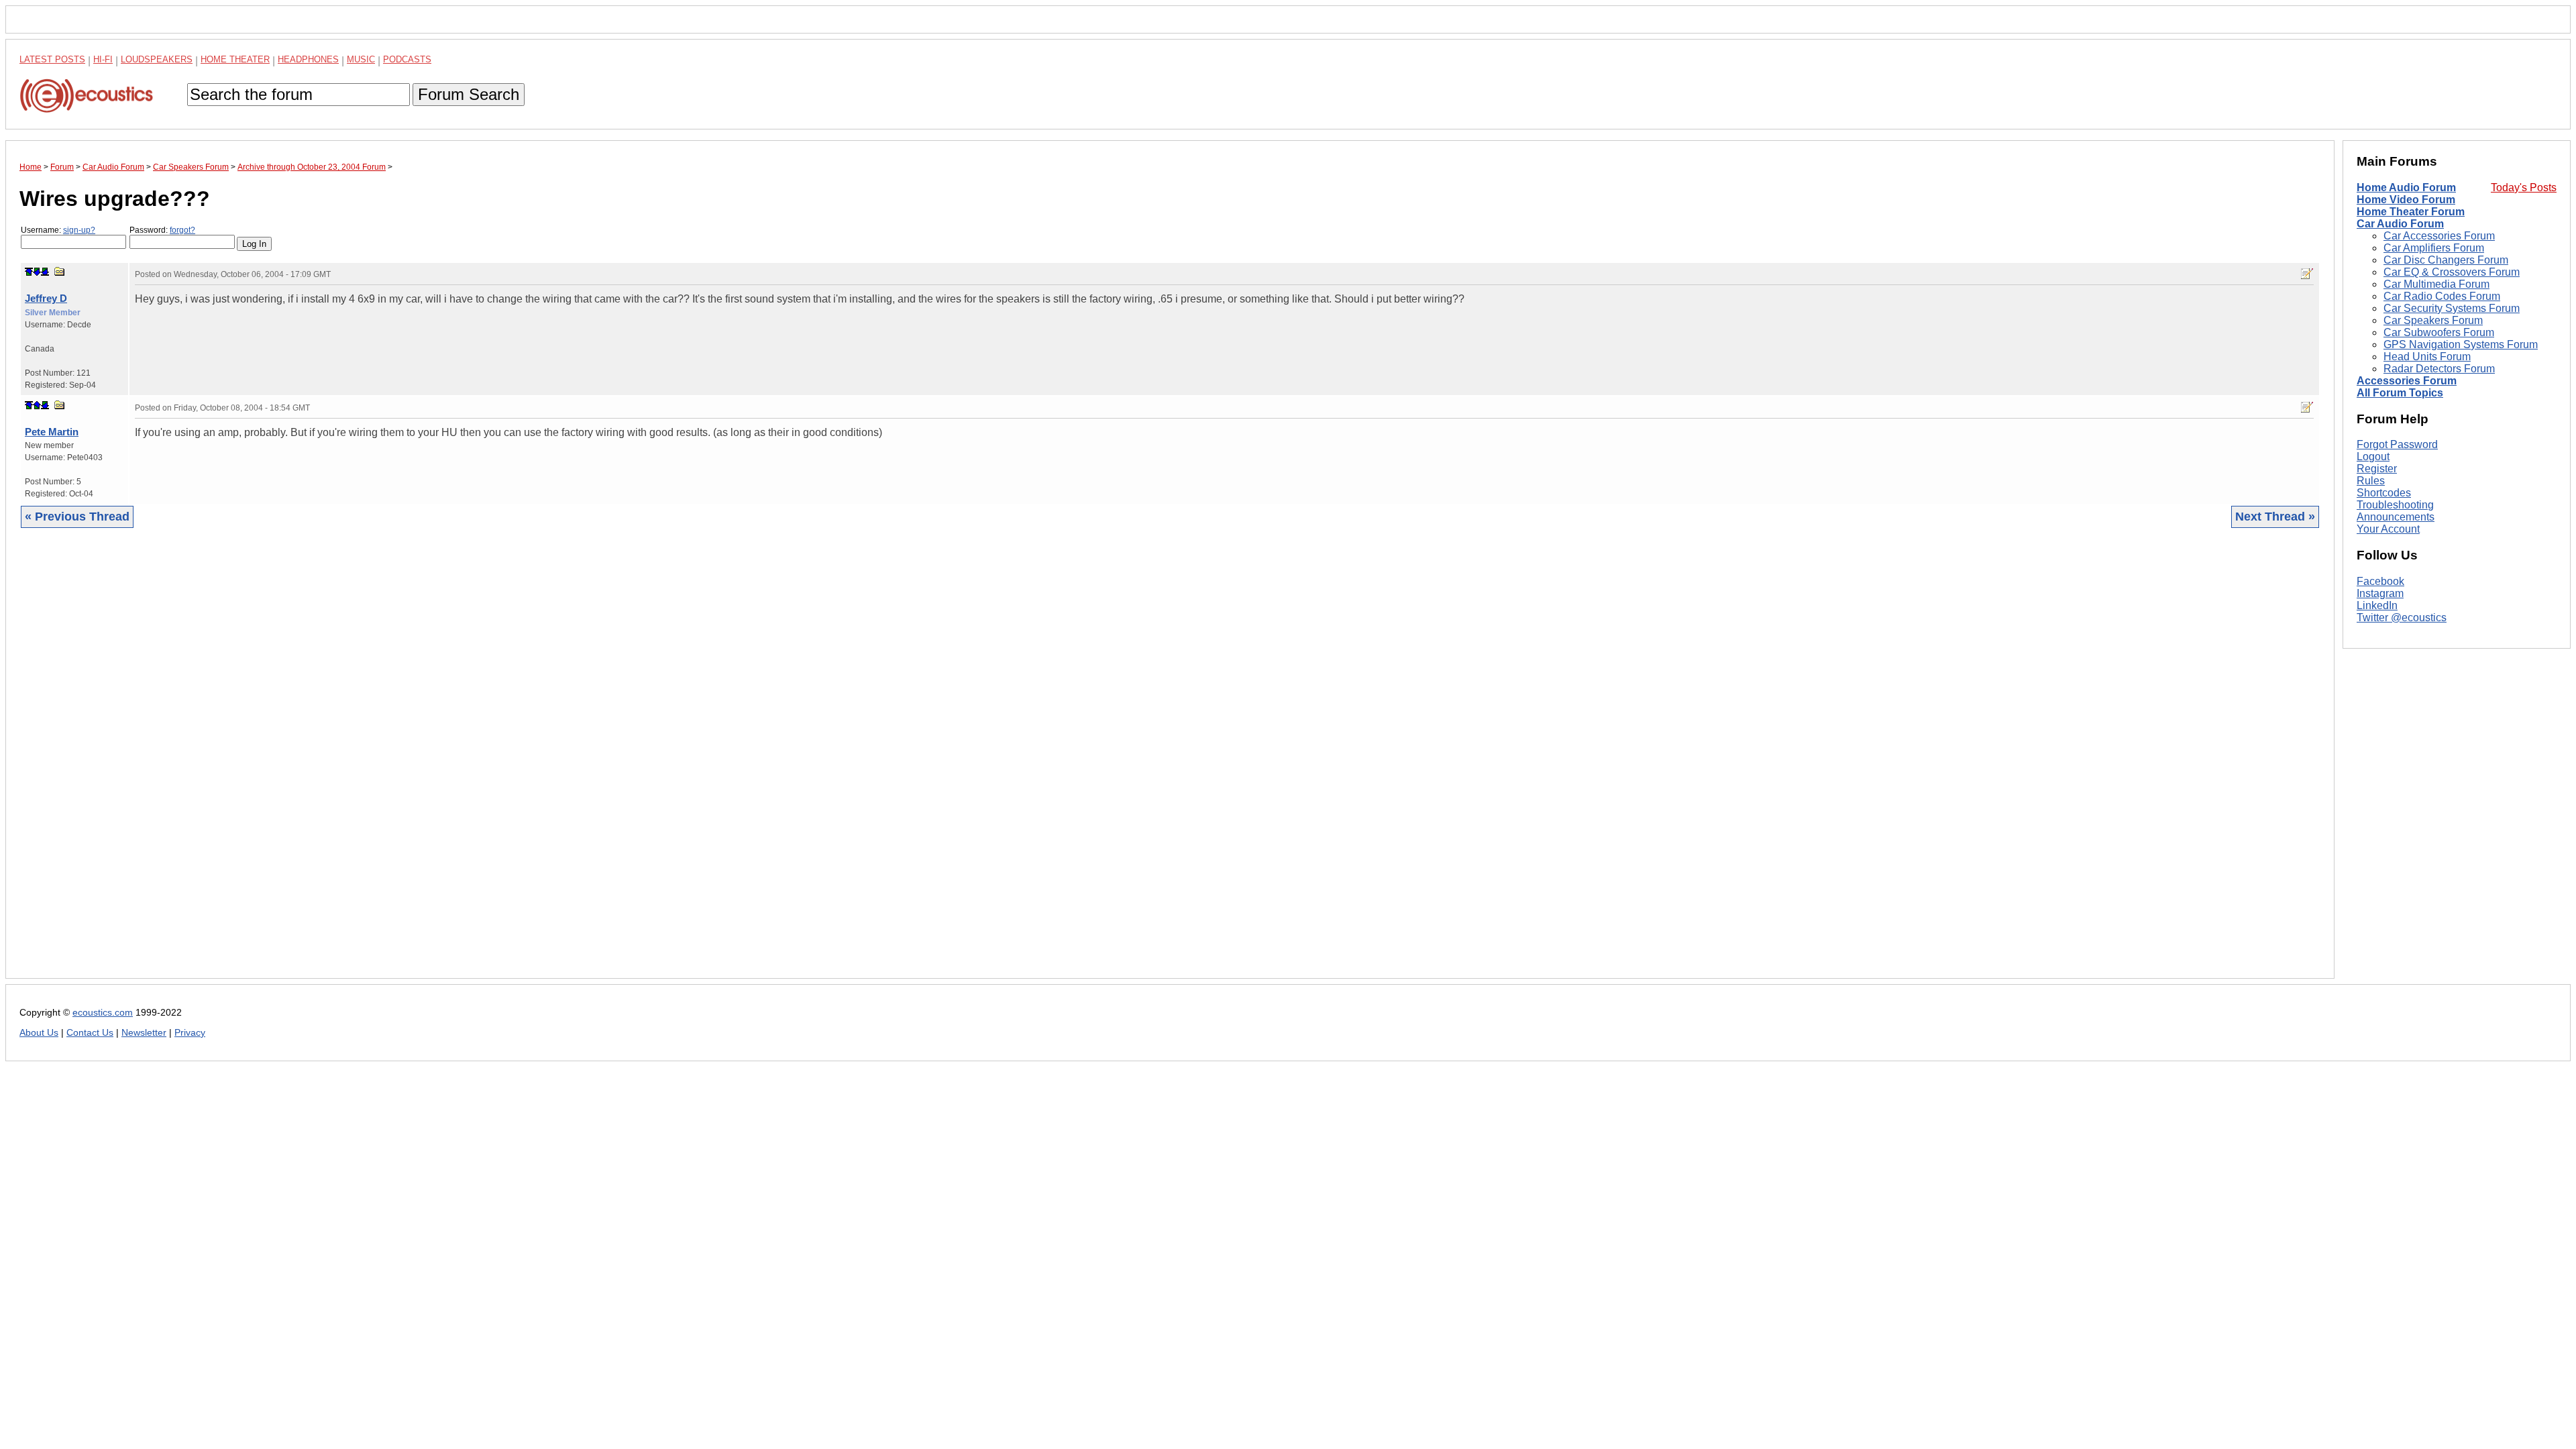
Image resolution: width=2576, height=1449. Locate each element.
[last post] (45, 272)
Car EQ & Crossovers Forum (2452, 272)
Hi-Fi (103, 59)
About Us (39, 1033)
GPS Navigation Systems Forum (2461, 344)
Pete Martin (52, 432)
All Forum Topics (2400, 393)
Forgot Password (2397, 444)
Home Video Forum (2406, 200)
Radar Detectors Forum (2439, 369)
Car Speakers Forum (2433, 320)
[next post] (37, 272)
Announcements (2396, 517)
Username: (58, 230)
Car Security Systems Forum (2452, 308)
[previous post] (37, 405)
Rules (2371, 481)
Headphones (308, 59)
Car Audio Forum (2400, 224)
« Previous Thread (77, 517)
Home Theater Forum (2411, 212)
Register (2377, 469)
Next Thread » (2275, 517)
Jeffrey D (46, 298)
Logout (2373, 457)
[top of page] (29, 272)
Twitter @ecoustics (2402, 618)
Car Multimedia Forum (2436, 284)
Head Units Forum (2427, 357)
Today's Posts (2524, 187)
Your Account (2388, 529)
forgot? (182, 230)
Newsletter (144, 1033)
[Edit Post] (2307, 274)
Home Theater (235, 59)
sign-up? (79, 230)
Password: (162, 230)
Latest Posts (52, 59)
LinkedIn (2377, 605)
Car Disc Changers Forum (2446, 260)
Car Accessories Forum (2439, 236)
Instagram (2380, 593)
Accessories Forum (2407, 381)
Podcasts (407, 59)
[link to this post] (60, 271)
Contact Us (90, 1033)
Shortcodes (2384, 493)
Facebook (2380, 581)
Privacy (190, 1033)
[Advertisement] (422, 763)
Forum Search (469, 94)
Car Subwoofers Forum (2439, 332)
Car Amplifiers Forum (2434, 248)
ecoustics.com (103, 1013)
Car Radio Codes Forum (2442, 296)
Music (361, 59)
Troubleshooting (2395, 505)
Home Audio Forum (2406, 187)
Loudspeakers (157, 59)
